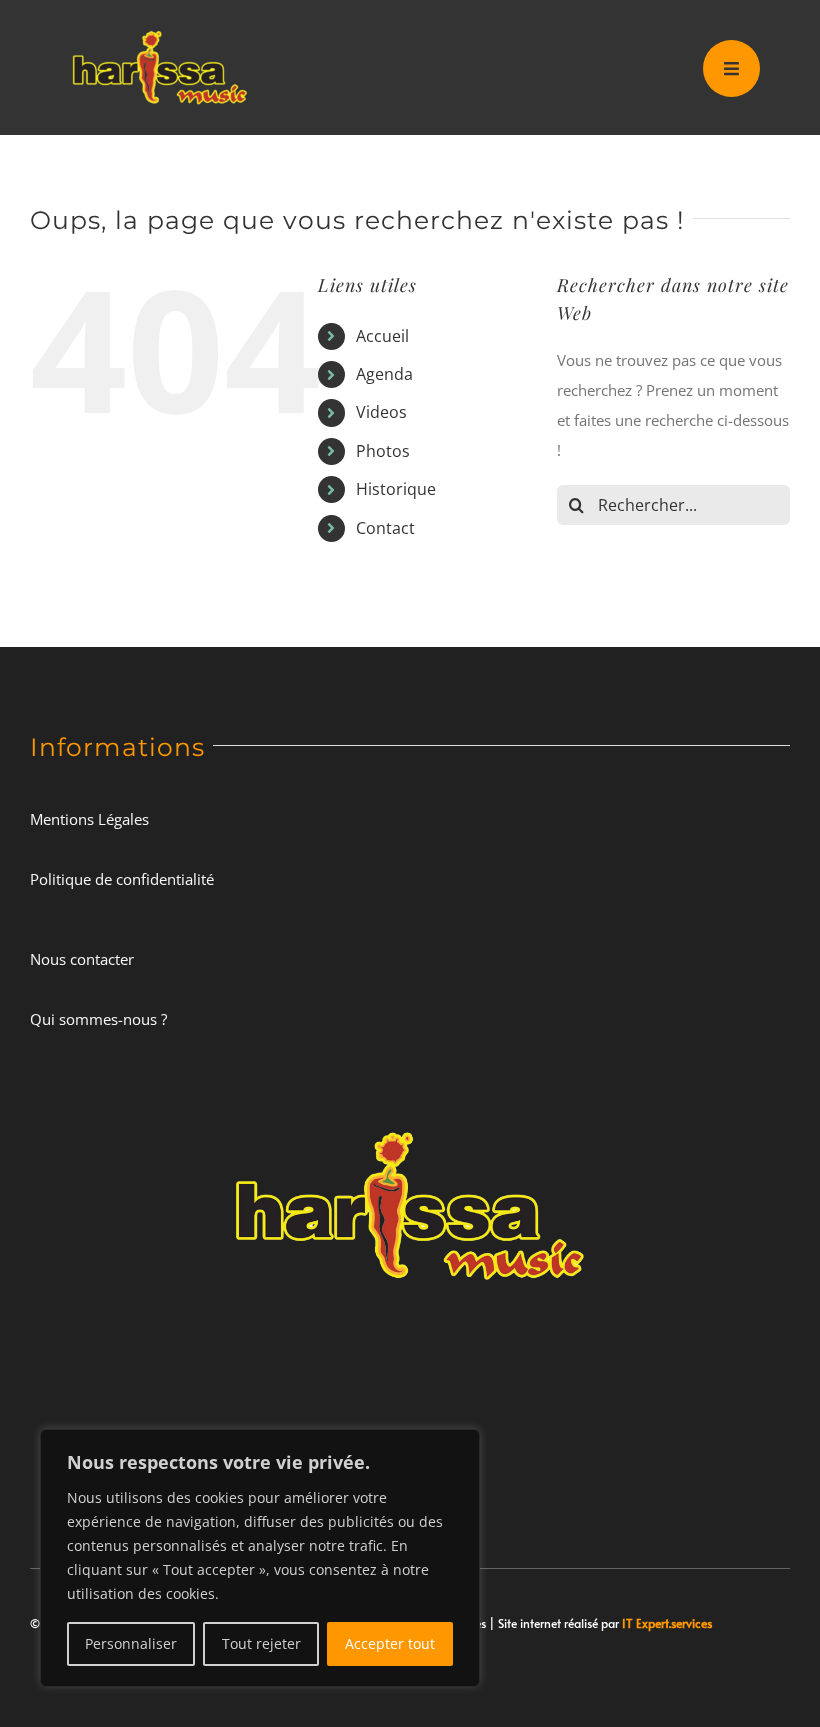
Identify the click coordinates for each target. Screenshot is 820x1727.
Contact (385, 528)
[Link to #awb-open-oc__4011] (731, 68)
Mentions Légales (89, 819)
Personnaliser (131, 1643)
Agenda (384, 374)
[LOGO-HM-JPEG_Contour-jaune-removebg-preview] (410, 1117)
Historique (396, 489)
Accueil (382, 336)
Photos (383, 451)
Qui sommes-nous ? (98, 1019)
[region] (260, 1558)
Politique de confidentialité (122, 879)
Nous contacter (82, 959)
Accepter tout (390, 1643)
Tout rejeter (261, 1643)
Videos (381, 412)
